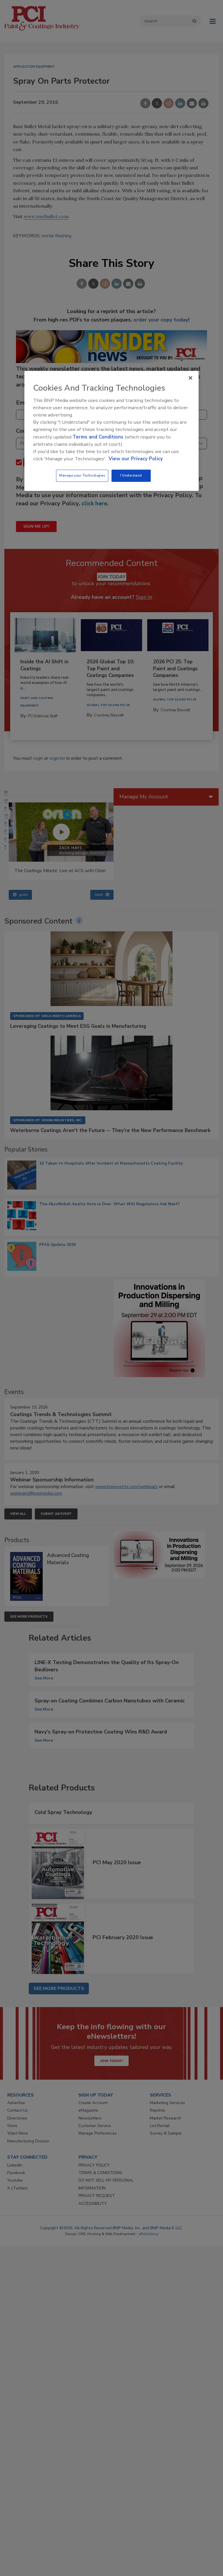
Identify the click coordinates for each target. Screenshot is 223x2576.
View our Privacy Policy (136, 459)
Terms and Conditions (98, 437)
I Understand (131, 476)
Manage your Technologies (82, 476)
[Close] (190, 378)
